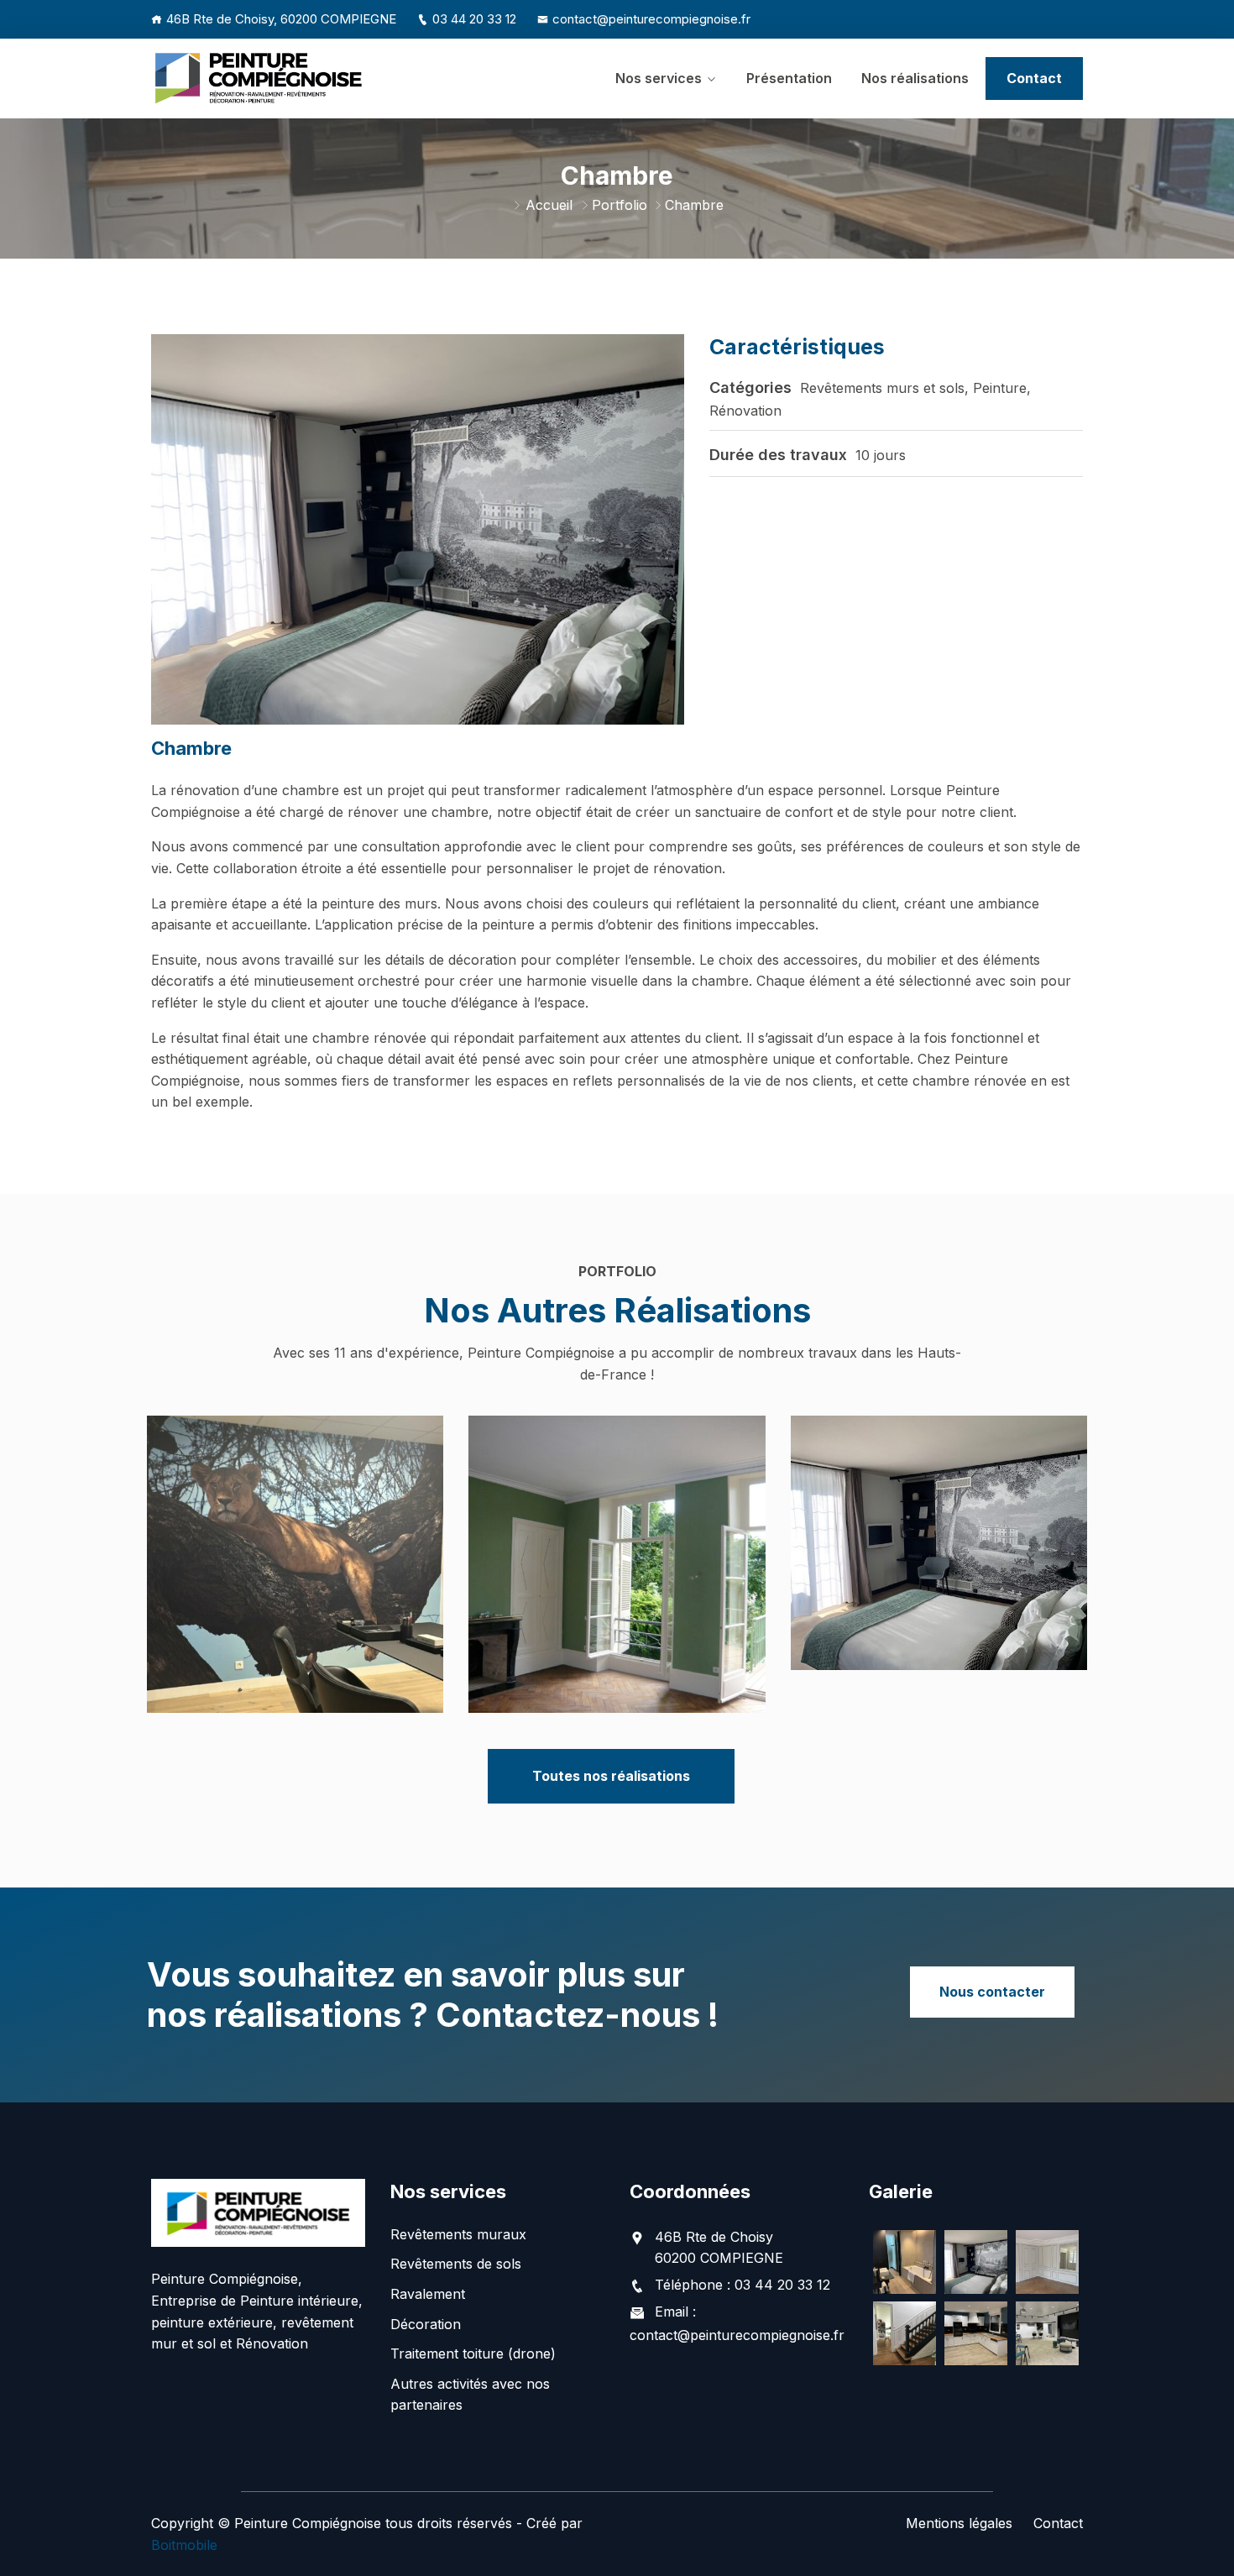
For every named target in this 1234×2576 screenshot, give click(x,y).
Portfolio (620, 205)
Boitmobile (184, 2545)
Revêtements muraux (458, 2234)
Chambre (939, 1584)
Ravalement (428, 2294)
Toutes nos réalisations (611, 1776)
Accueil (549, 205)
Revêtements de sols (456, 2264)
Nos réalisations (915, 78)
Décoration (426, 2324)
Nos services (659, 78)
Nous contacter (992, 1992)
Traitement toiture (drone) (473, 2353)
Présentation (789, 78)
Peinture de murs (617, 1609)
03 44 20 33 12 (474, 19)
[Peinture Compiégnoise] (258, 78)
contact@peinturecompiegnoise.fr (651, 19)
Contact (1034, 78)
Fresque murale (295, 1609)
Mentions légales (959, 2523)
